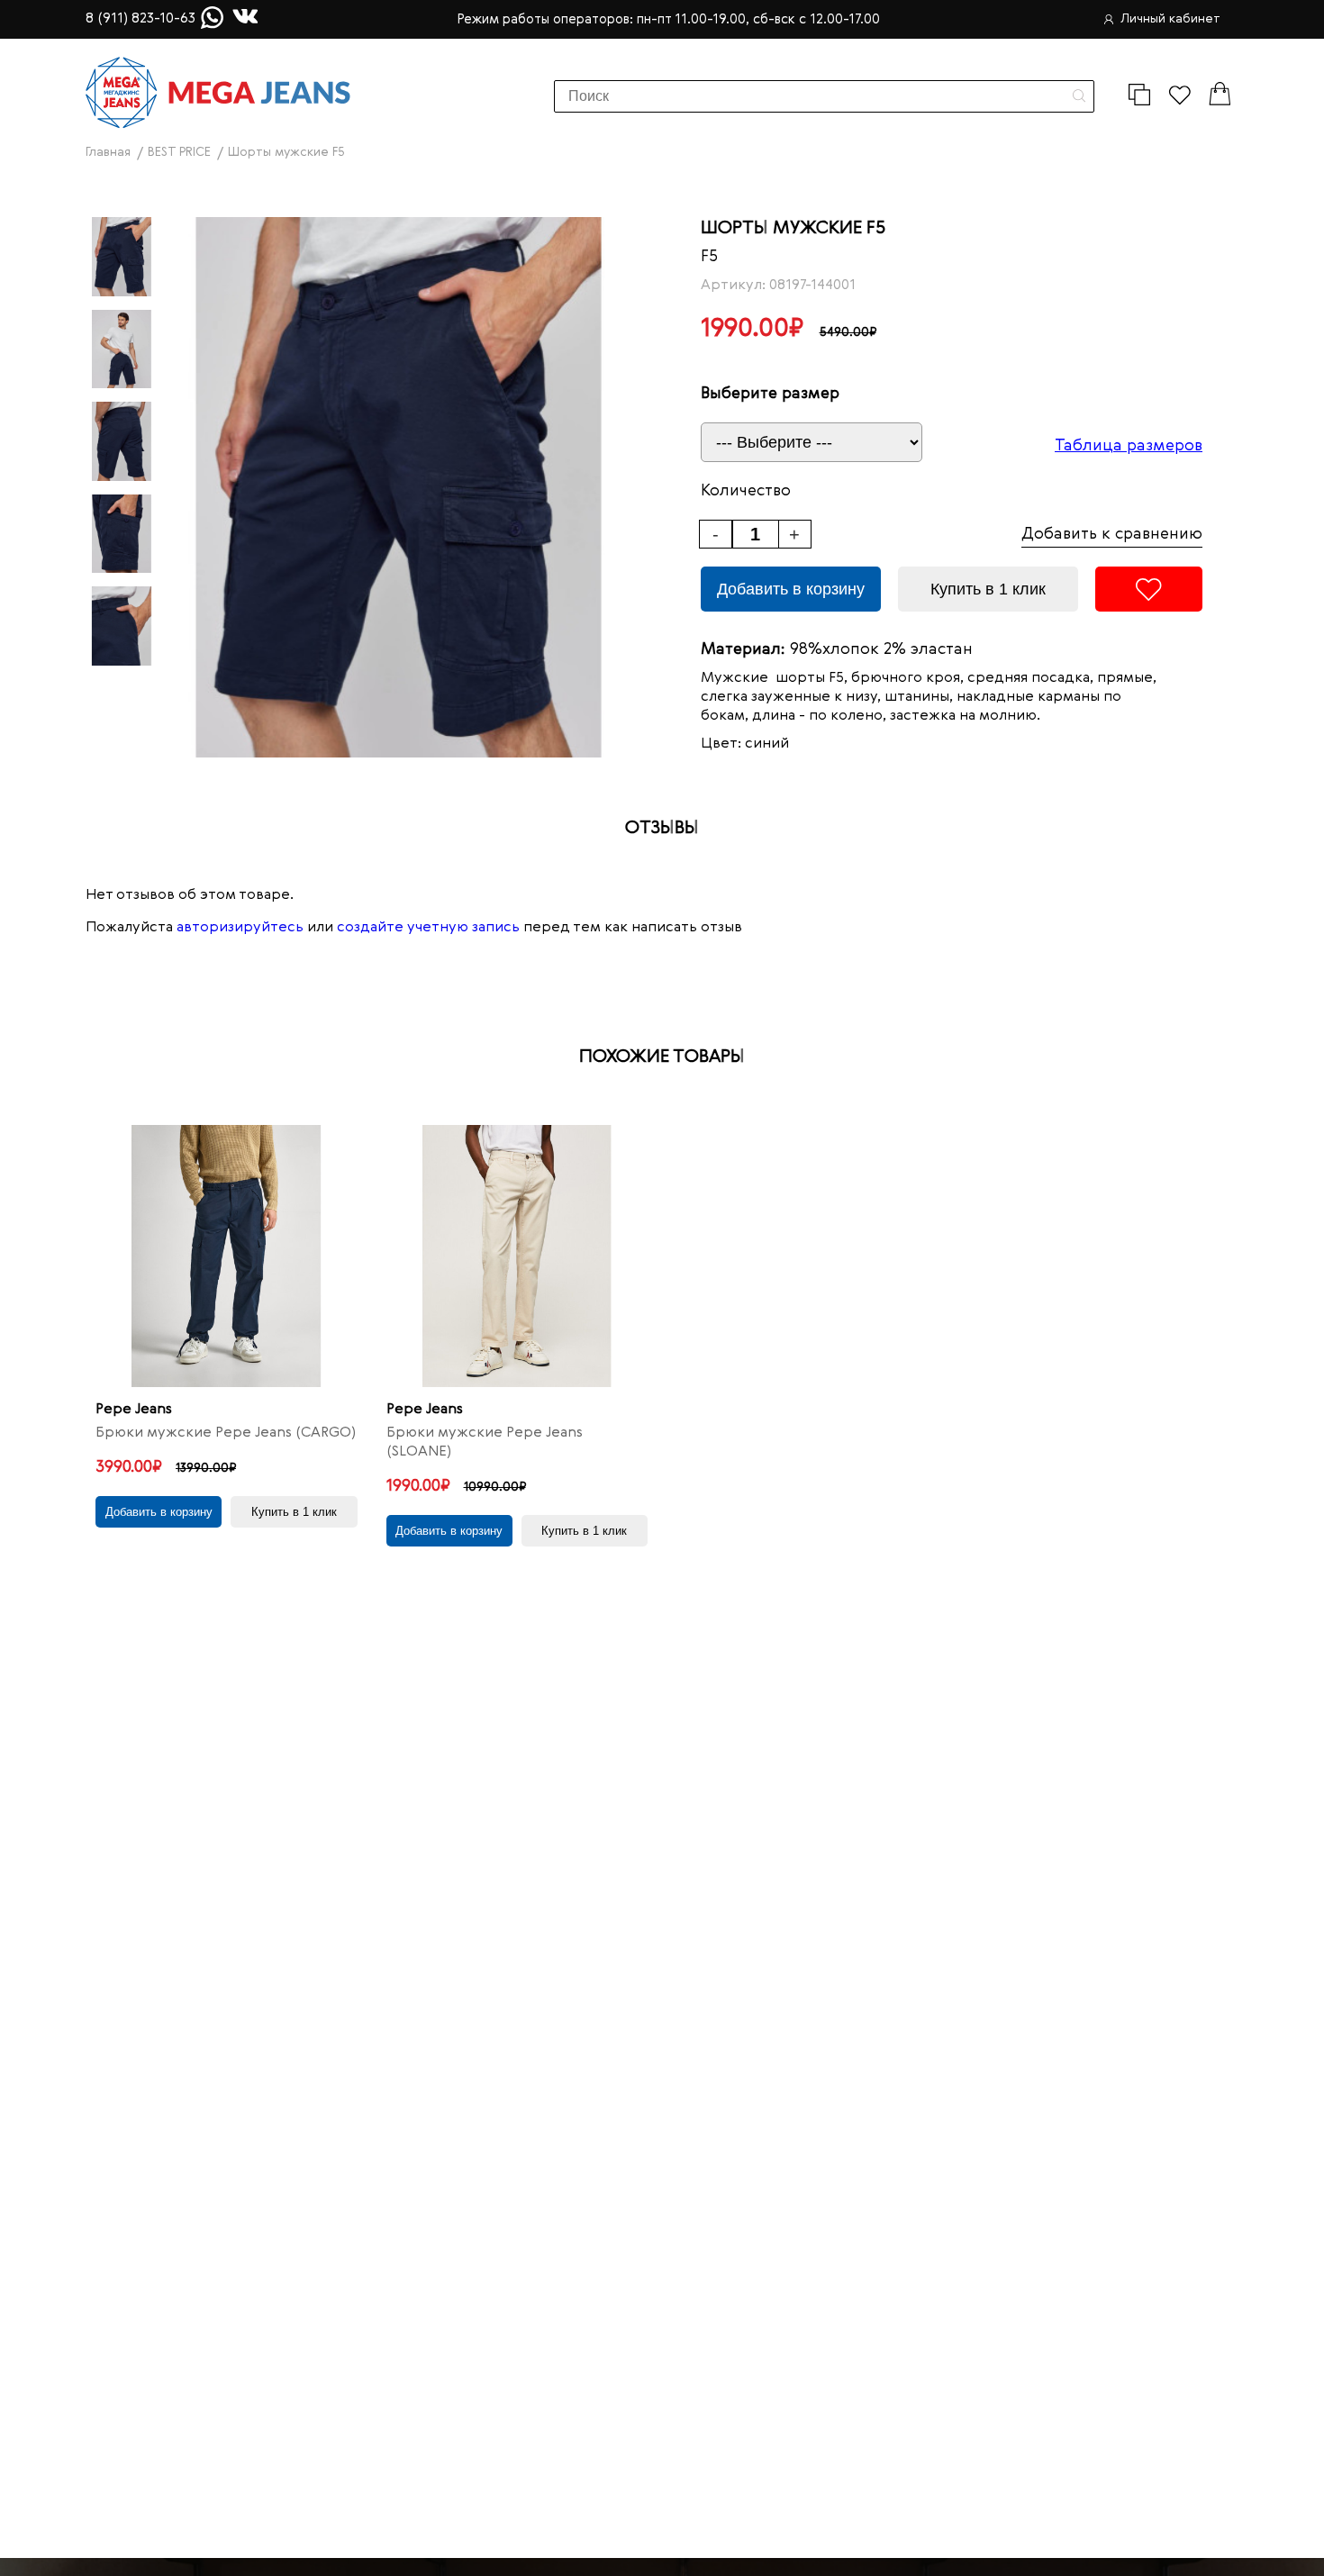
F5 (709, 257)
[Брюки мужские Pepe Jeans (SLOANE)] (517, 1256)
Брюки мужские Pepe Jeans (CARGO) (226, 1433)
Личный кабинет (1170, 19)
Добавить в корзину (791, 589)
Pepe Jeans (134, 1410)
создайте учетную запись (428, 928)
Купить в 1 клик (988, 589)
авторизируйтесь (240, 928)
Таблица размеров (1129, 446)
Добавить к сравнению (1112, 534)
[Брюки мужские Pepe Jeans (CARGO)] (227, 1256)
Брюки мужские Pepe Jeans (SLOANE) (485, 1442)
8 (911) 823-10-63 (141, 19)
